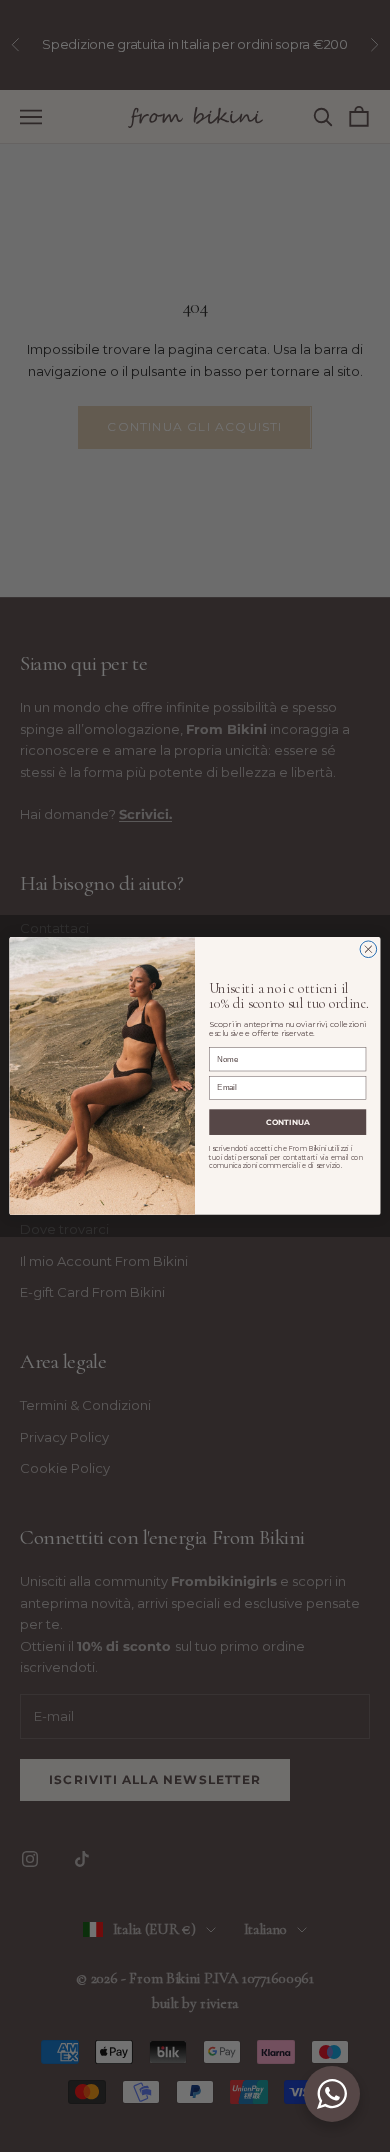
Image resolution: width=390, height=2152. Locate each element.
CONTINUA (288, 1121)
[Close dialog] (368, 949)
